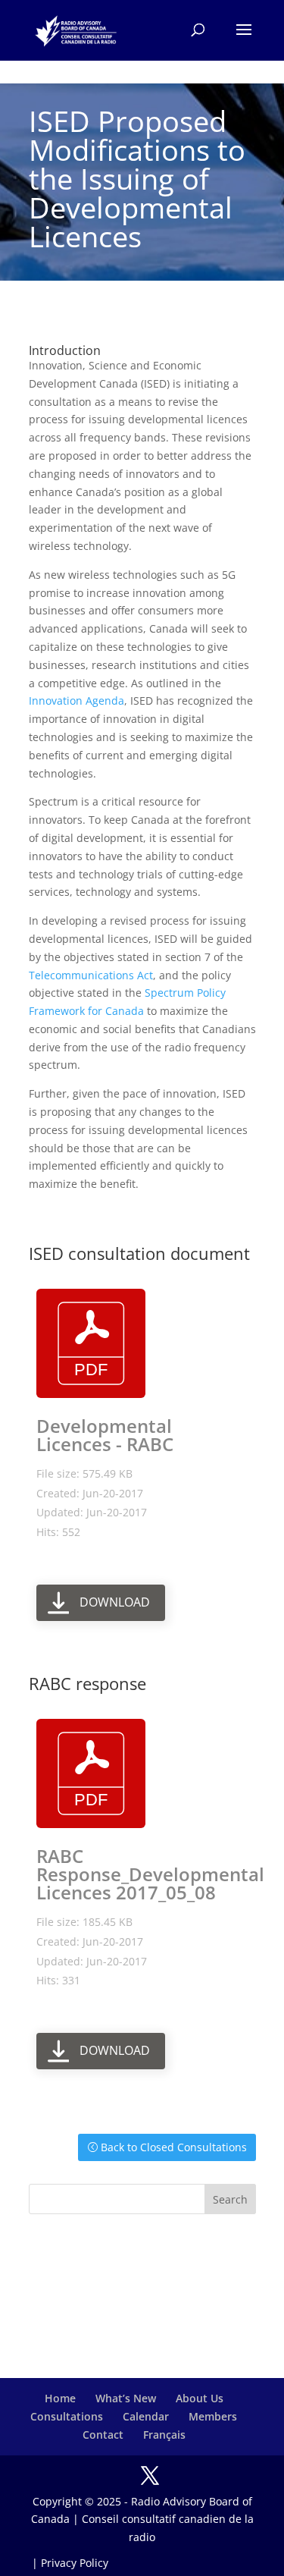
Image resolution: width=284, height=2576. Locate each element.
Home (60, 2398)
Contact (103, 2435)
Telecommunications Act (91, 975)
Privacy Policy (75, 2563)
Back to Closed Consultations (174, 2147)
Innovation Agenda (76, 701)
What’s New (126, 2398)
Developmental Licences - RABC (105, 1435)
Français (164, 2435)
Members (213, 2416)
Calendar (146, 2416)
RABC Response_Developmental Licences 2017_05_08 (150, 1874)
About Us (200, 2398)
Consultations (67, 2416)
